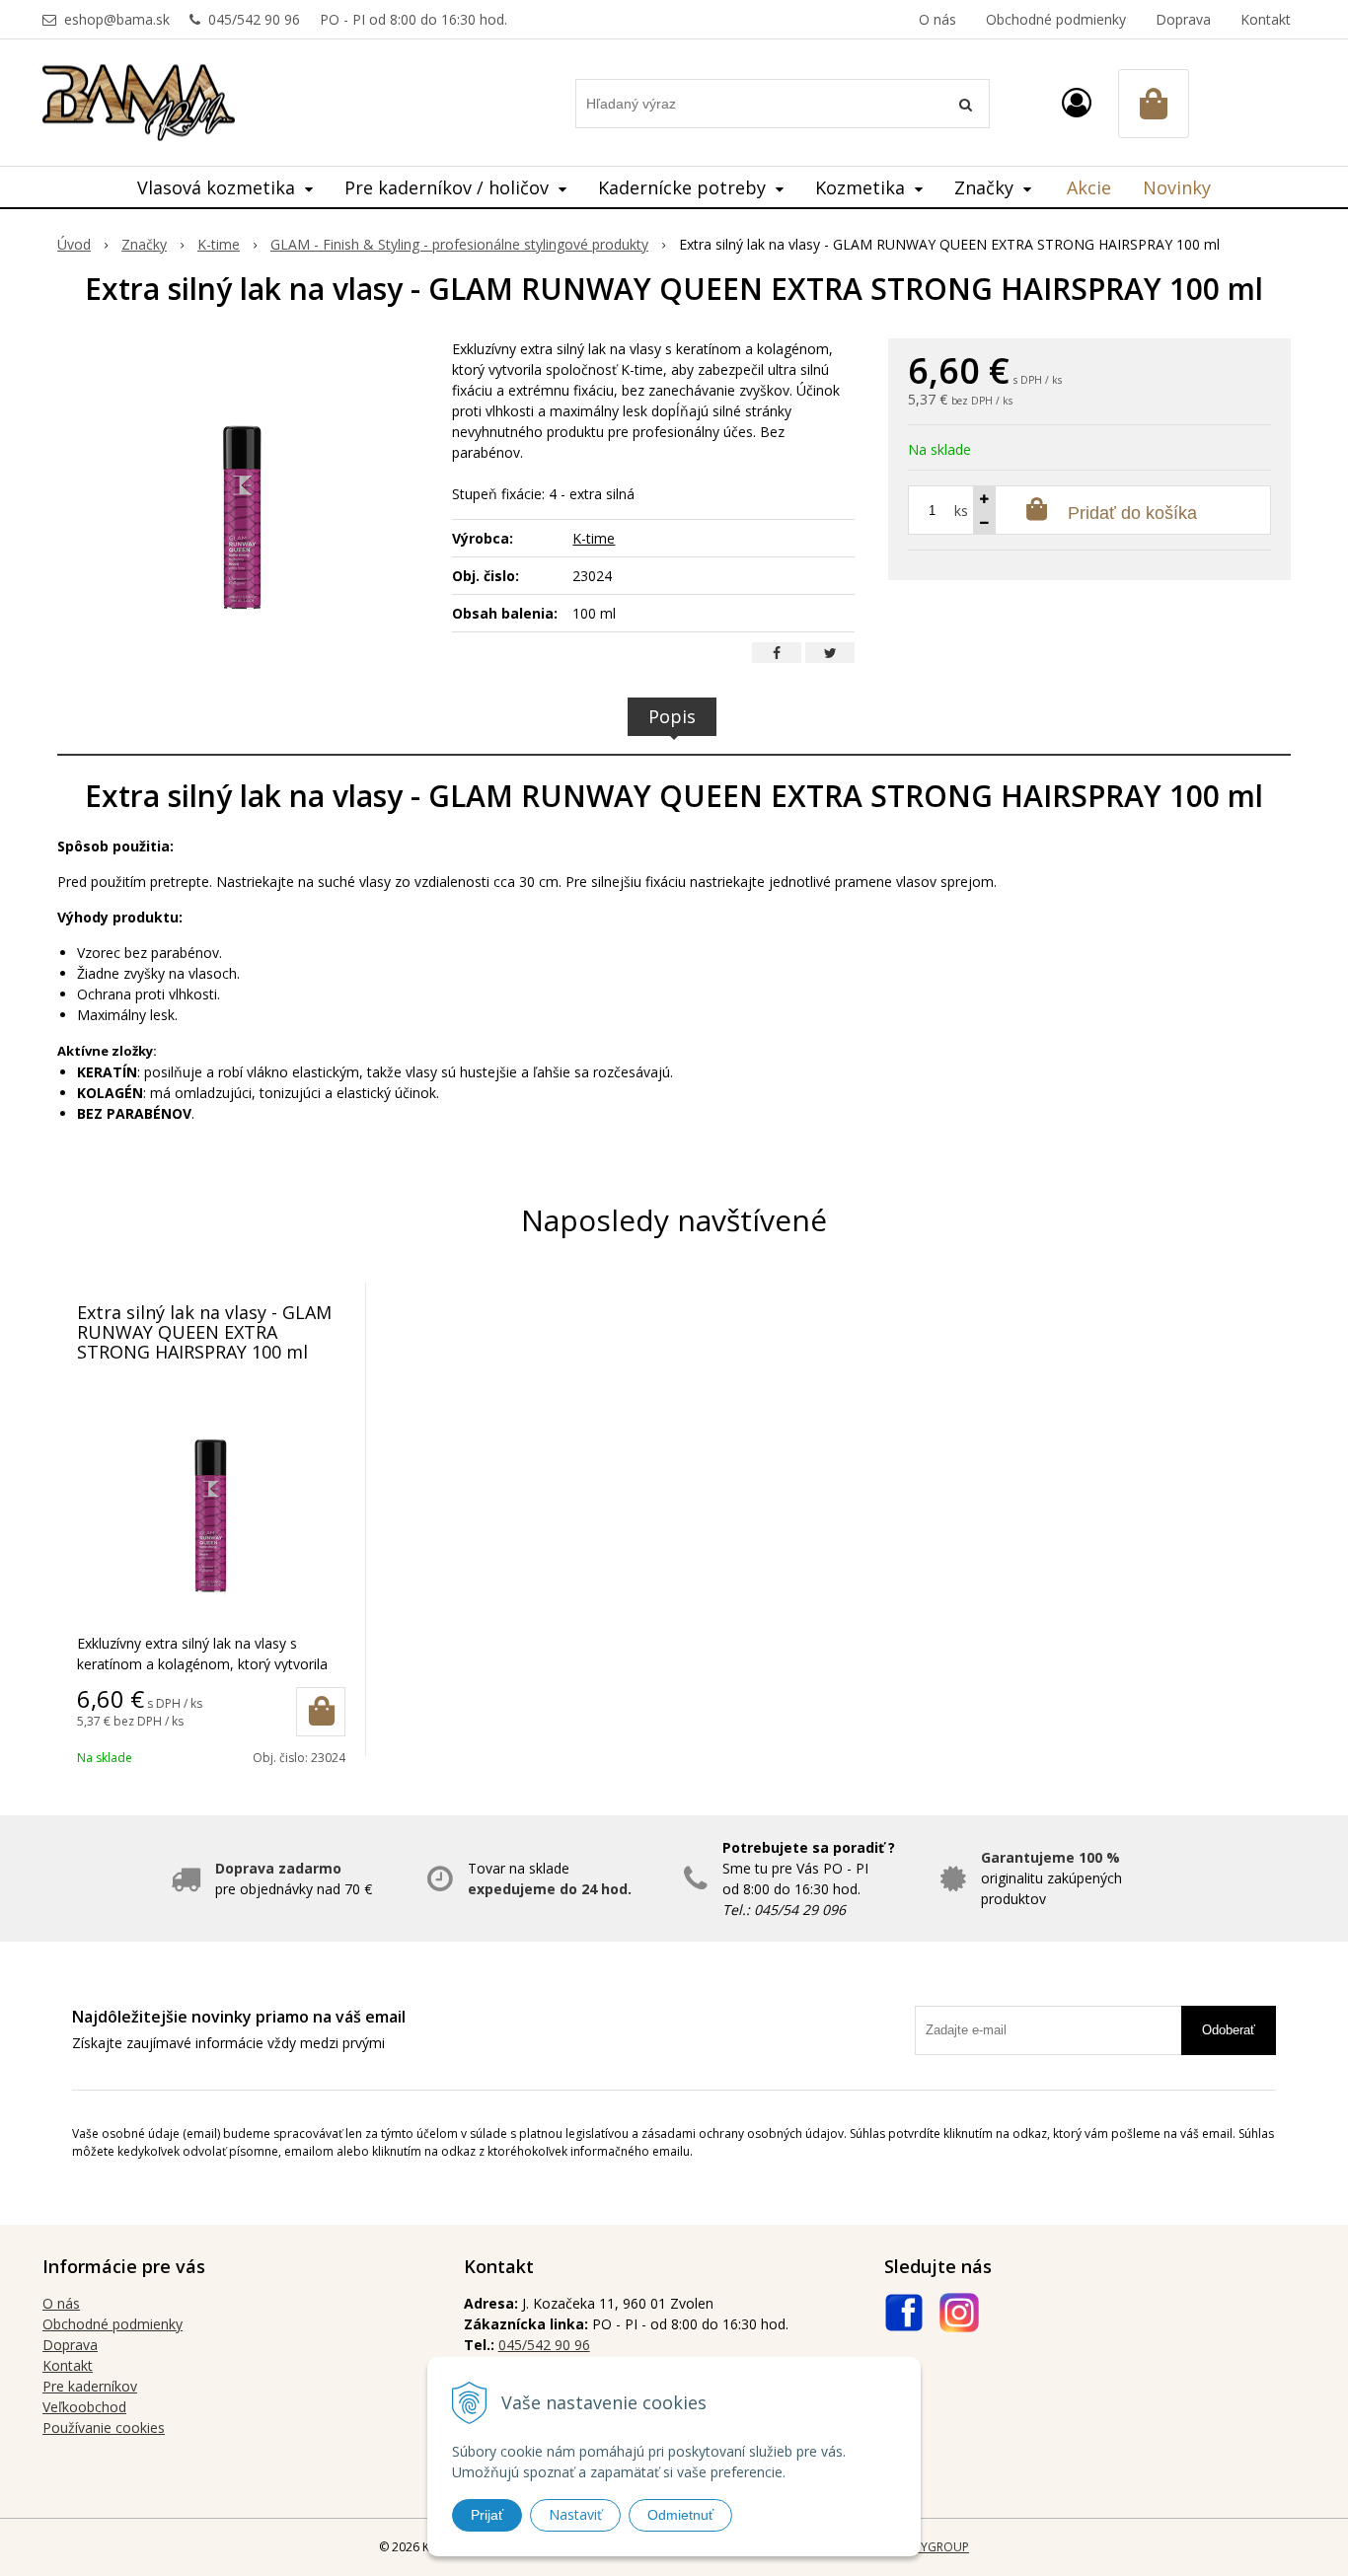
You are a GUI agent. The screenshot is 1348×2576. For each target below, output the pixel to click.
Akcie (1089, 187)
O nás (937, 19)
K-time (219, 244)
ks (961, 511)
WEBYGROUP (933, 2547)
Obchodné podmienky (1056, 19)
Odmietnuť (680, 2515)
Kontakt (1266, 19)
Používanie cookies (104, 2428)
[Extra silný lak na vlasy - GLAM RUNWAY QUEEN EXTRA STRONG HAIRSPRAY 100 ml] (242, 486)
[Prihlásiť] (1077, 102)
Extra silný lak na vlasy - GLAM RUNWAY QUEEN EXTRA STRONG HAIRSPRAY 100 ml (204, 1332)
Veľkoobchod (84, 2407)
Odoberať (1229, 2030)
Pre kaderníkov (90, 2386)
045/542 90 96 (254, 19)
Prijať (487, 2515)
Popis (672, 716)
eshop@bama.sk (117, 19)
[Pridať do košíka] (321, 1712)
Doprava (1183, 19)
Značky (144, 244)
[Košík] (1154, 104)
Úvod (74, 244)
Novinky (1177, 187)
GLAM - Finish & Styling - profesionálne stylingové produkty (459, 244)
